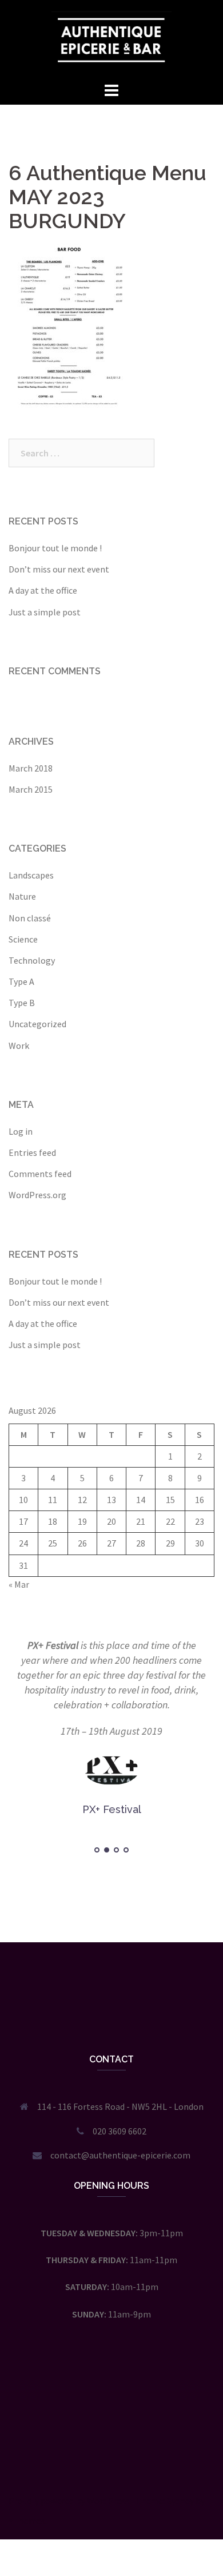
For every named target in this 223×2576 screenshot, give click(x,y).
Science (23, 939)
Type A (21, 981)
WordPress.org (37, 1195)
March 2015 (31, 789)
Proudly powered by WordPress (69, 2501)
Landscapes (31, 875)
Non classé (30, 918)
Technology (32, 960)
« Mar (19, 1584)
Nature (22, 896)
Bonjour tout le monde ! (55, 548)
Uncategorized (37, 1024)
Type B (22, 1003)
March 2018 (31, 768)
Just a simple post (45, 612)
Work (19, 1045)
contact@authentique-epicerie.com (120, 2155)
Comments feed (40, 1174)
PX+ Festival (53, 1645)
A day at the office (43, 590)
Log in (21, 1131)
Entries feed (32, 1152)
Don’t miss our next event (59, 569)
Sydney (180, 2501)
